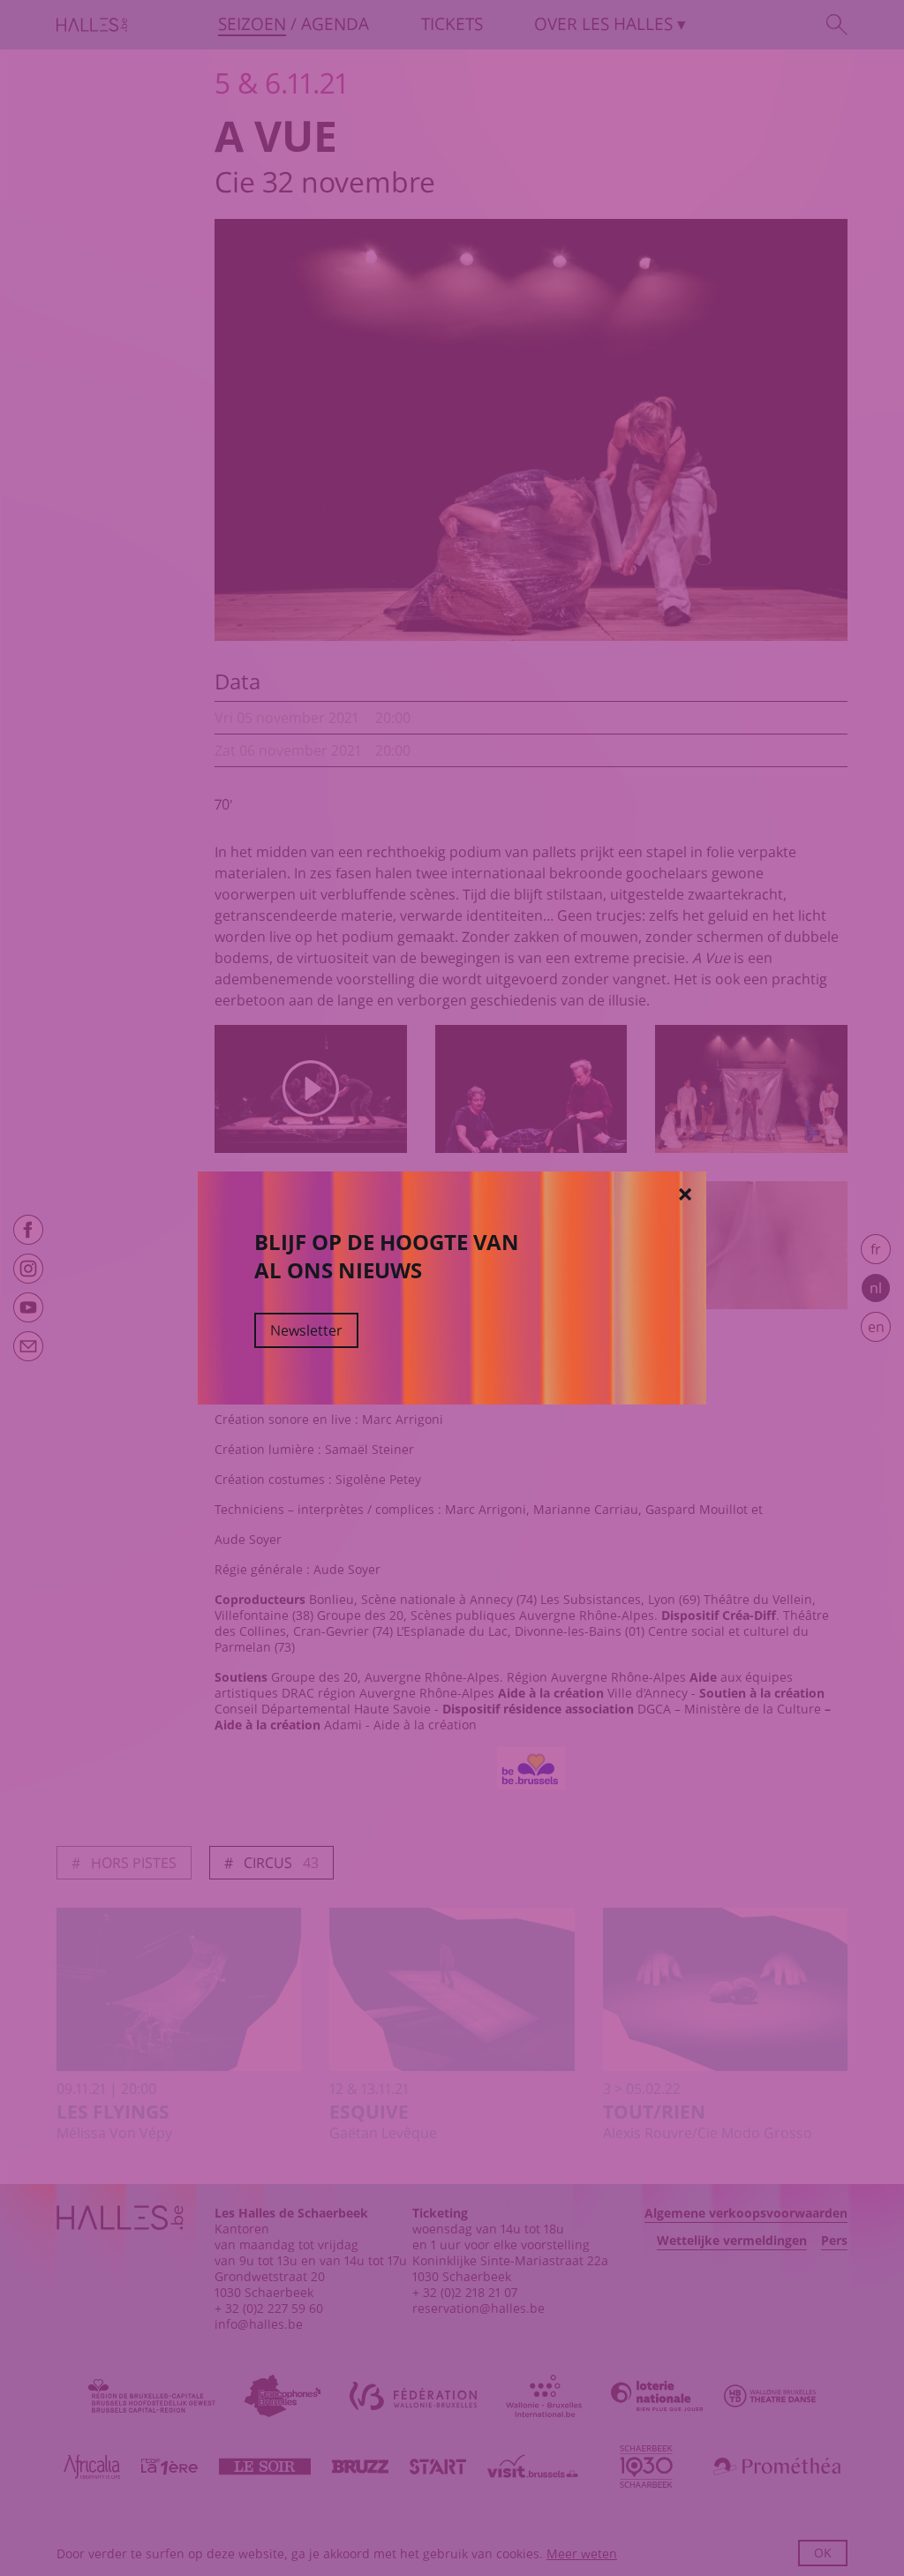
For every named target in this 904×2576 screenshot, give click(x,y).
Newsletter (306, 1330)
